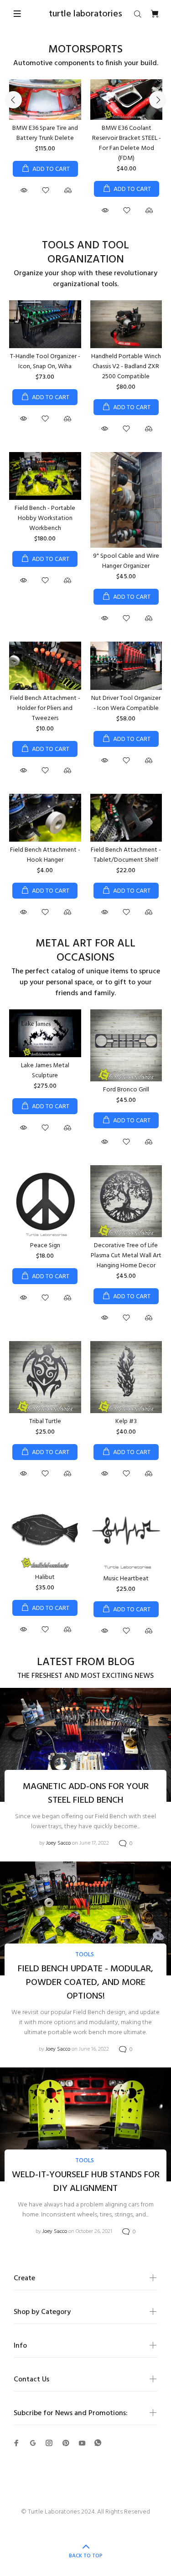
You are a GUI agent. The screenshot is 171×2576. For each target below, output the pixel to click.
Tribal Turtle (45, 1422)
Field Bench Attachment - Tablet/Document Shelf (126, 855)
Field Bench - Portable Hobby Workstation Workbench (45, 518)
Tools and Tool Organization (85, 253)
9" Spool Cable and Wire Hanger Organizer (126, 561)
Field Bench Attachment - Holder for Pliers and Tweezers (45, 708)
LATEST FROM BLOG (86, 1663)
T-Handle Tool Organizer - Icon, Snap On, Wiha (45, 362)
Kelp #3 (126, 1422)
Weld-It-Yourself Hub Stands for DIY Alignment (86, 2182)
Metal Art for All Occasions (85, 951)
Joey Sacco (58, 1843)
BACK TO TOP (86, 2556)
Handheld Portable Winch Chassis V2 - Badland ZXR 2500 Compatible (126, 367)
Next (158, 100)
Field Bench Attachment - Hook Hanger (45, 855)
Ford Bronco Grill (126, 1090)
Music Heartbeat (126, 1579)
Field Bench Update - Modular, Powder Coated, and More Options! (85, 1983)
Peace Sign (45, 1246)
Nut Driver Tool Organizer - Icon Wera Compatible (126, 703)
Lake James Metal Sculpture (45, 1071)
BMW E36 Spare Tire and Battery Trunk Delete (45, 133)
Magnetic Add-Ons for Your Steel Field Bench (86, 1794)
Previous (13, 100)
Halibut (45, 1577)
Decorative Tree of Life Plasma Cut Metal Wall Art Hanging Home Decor (126, 1256)
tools (85, 1955)
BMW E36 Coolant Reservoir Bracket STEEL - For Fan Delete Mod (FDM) (127, 143)
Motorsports (85, 50)
